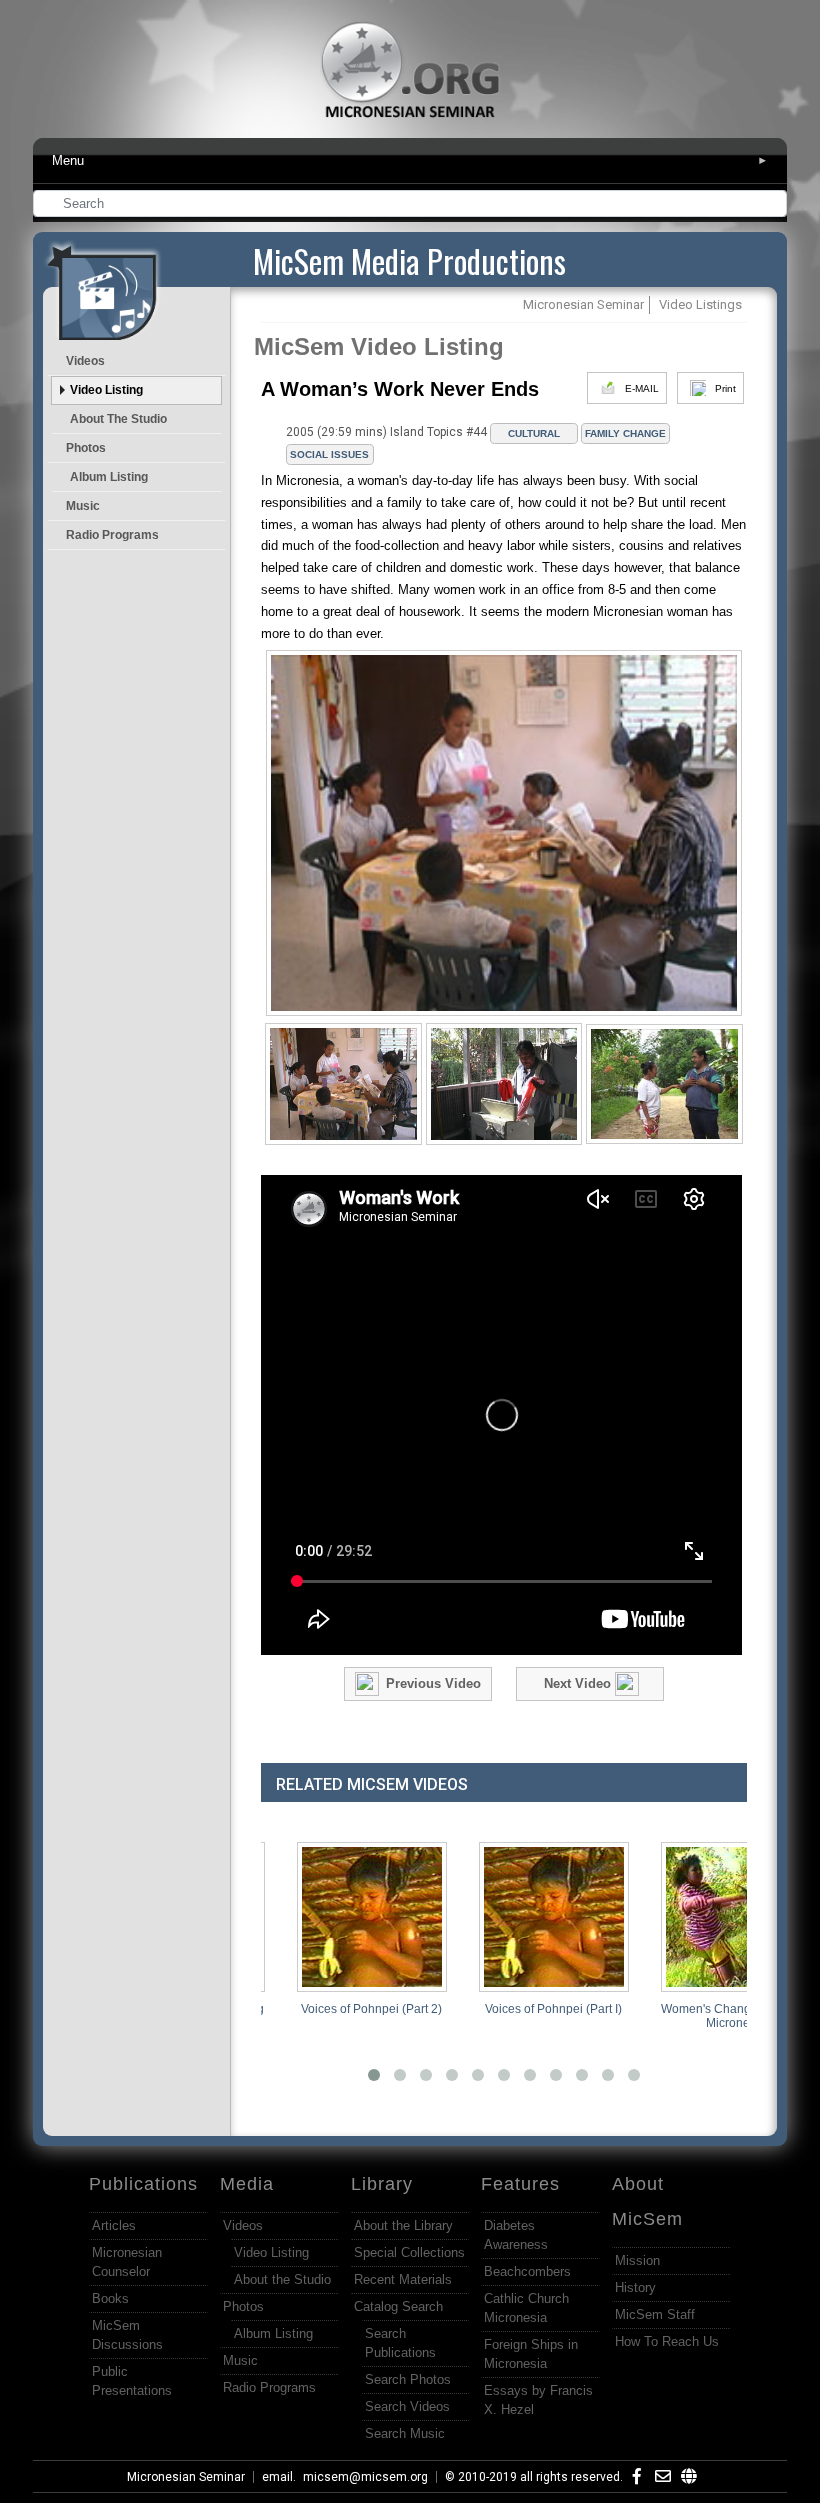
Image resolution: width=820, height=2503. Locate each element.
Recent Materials (403, 2279)
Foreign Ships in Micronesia (531, 2354)
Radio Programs (112, 535)
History (635, 2287)
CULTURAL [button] (534, 433)
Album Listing (109, 477)
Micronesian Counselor (127, 2262)
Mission (637, 2260)
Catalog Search (398, 2306)
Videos (85, 361)
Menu (410, 160)
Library (382, 2184)
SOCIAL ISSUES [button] (329, 454)
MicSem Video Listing (379, 346)
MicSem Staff (655, 2314)
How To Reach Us (667, 2341)
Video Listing (106, 390)
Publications (143, 2184)
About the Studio (118, 419)
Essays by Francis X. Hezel (538, 2400)
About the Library (403, 2225)
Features (520, 2184)
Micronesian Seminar (186, 2477)
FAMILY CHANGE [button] (625, 433)
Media (247, 2184)
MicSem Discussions (127, 2335)
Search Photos (408, 2379)
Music (83, 506)
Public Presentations (132, 2381)
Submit (773, 205)
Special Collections (409, 2252)
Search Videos (407, 2406)
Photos (86, 448)
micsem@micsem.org (365, 2477)
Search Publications (400, 2343)
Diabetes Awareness (516, 2235)
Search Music (405, 2433)
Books (110, 2298)
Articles (114, 2225)
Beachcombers (527, 2271)
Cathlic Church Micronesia (526, 2308)
